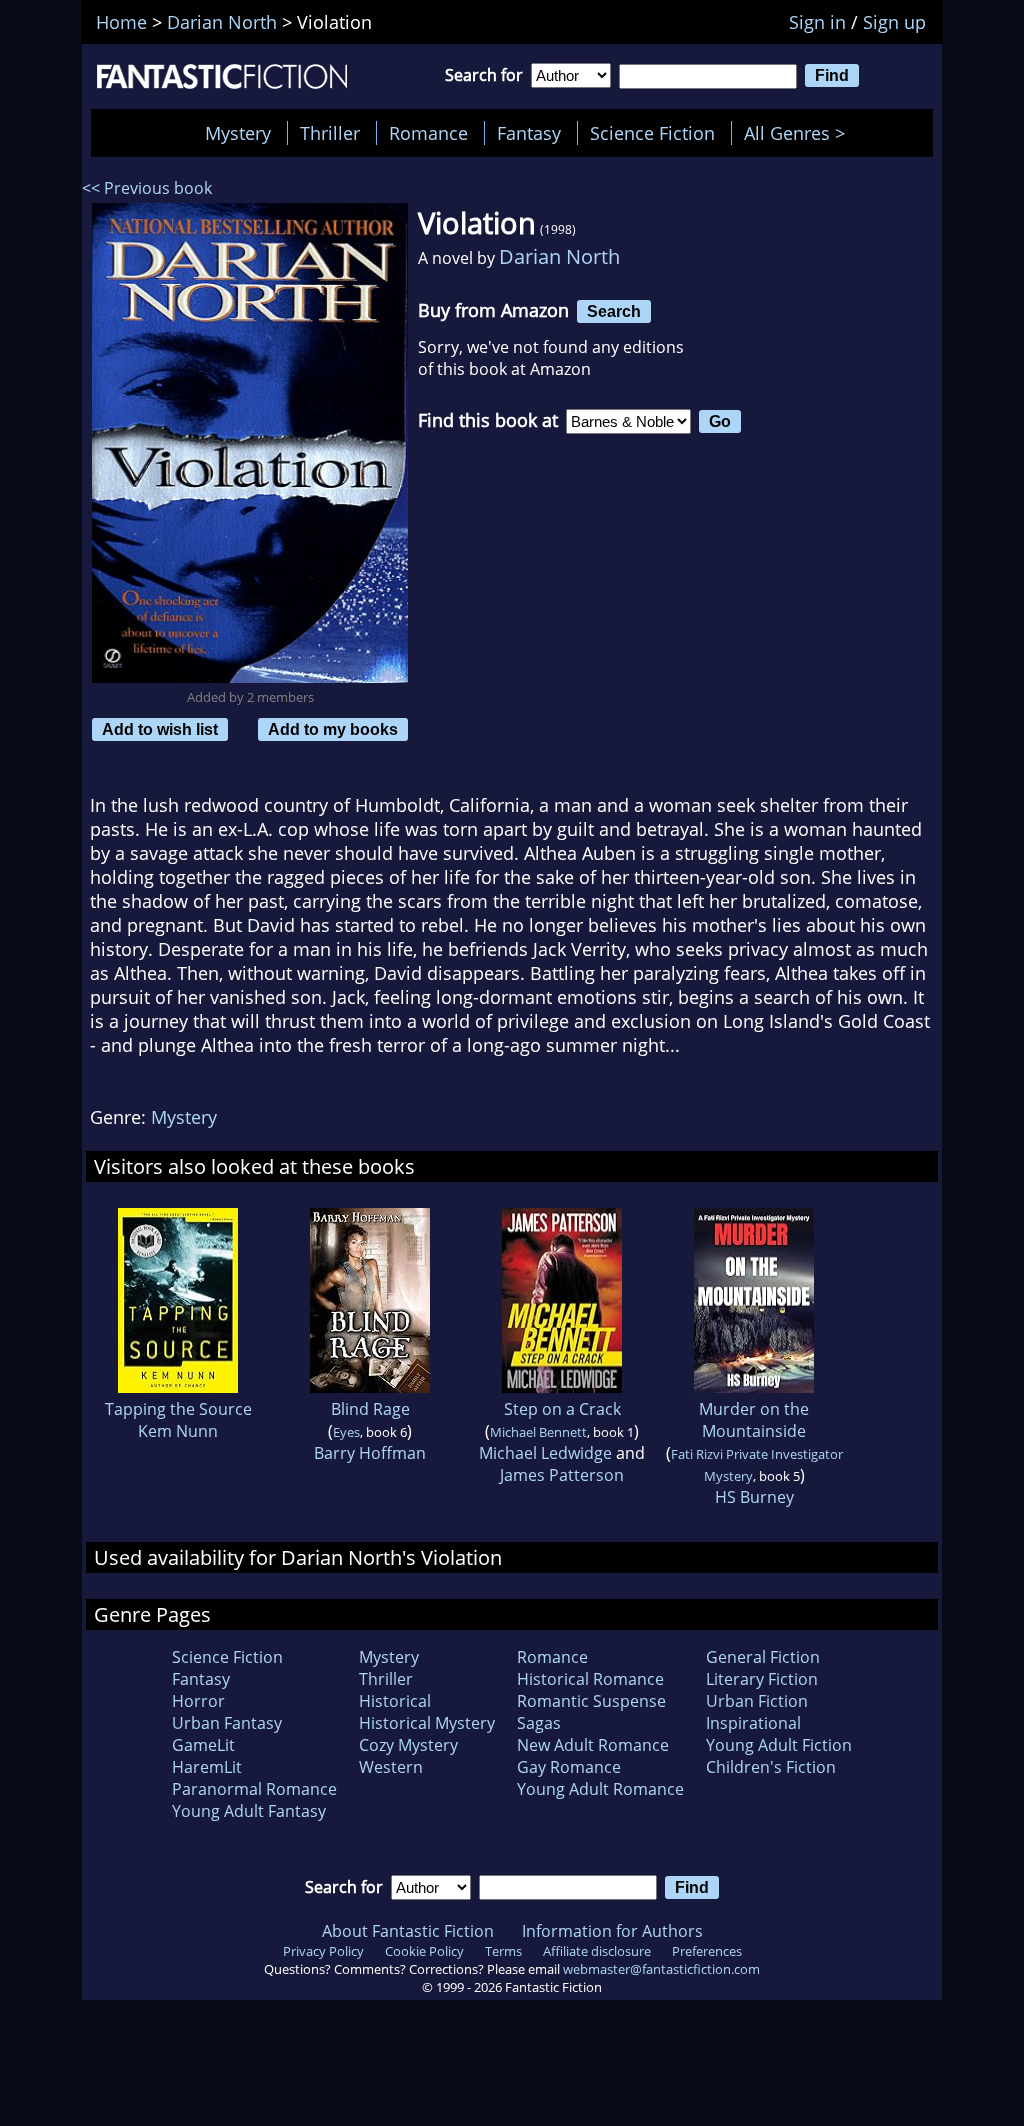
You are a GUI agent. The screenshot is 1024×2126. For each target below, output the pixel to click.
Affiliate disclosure (597, 1951)
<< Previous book (147, 188)
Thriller (330, 133)
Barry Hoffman (370, 1453)
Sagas (539, 1723)
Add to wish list (160, 729)
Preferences (707, 1951)
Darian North (559, 256)
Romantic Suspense (591, 1701)
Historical (395, 1701)
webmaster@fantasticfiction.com (661, 1969)
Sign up (894, 22)
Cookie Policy (424, 1951)
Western (391, 1767)
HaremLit (207, 1767)
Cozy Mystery (408, 1745)
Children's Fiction (771, 1767)
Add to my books (333, 729)
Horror (198, 1701)
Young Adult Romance (600, 1789)
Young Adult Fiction (779, 1745)
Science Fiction (652, 133)
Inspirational (753, 1723)
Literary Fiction (762, 1679)
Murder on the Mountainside (754, 1420)
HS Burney (754, 1497)
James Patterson (562, 1475)
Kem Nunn (178, 1431)
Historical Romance (590, 1679)
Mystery (238, 133)
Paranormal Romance (254, 1789)
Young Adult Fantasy (249, 1811)
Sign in (817, 22)
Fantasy (529, 133)
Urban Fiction (757, 1701)
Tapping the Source (178, 1409)
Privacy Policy (323, 1951)
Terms (503, 1951)
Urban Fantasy (227, 1723)
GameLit (203, 1745)
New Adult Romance (593, 1745)
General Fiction (763, 1657)
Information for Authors (612, 1931)
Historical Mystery (427, 1723)
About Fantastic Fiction (408, 1931)
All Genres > (799, 133)
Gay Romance (569, 1767)
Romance (428, 133)
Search (614, 311)
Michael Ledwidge (545, 1453)
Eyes (346, 1432)
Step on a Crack (562, 1409)
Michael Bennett (538, 1432)
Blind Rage (370, 1409)
